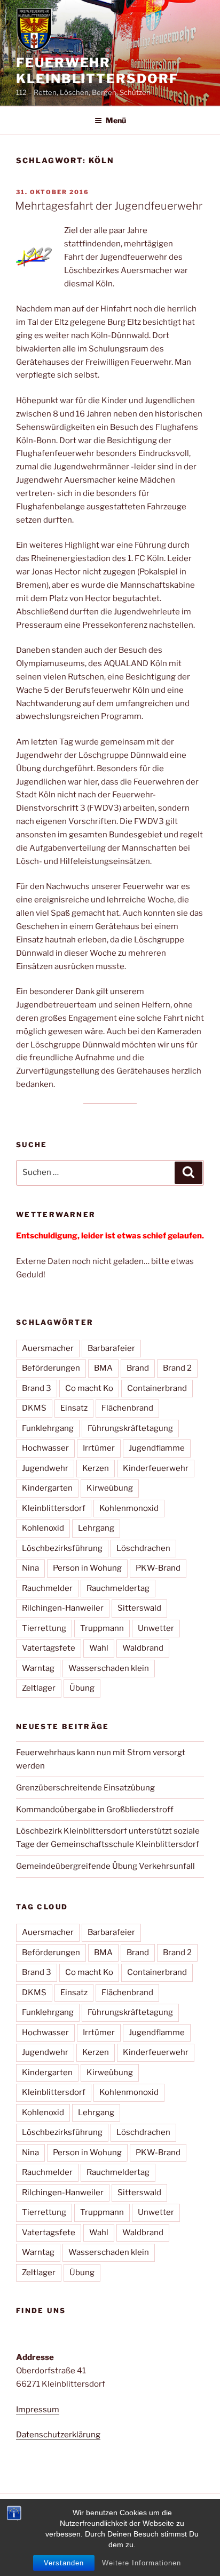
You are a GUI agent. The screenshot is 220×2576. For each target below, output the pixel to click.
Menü (116, 120)
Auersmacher (48, 1348)
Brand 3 (37, 1388)
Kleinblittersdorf (54, 1508)
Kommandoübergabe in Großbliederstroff (95, 1810)
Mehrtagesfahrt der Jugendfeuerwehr (109, 206)
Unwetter (156, 1628)
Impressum (38, 2410)
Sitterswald (139, 1608)
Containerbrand (157, 1388)
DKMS (34, 1408)
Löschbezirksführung (62, 1548)
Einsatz (74, 1408)
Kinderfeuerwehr (156, 1468)
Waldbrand (143, 1648)
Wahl (99, 1648)
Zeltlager (39, 1688)
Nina (30, 1568)
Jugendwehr (45, 1468)
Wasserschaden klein (109, 1668)
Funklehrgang (48, 1428)
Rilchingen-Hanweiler (63, 1608)
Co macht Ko (89, 1388)
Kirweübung (110, 1488)
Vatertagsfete (49, 1648)
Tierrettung (44, 1628)
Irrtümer (99, 1448)
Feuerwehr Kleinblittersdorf (97, 71)
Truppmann (102, 1628)
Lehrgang (96, 1528)
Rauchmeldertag (118, 1588)
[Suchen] (188, 1173)
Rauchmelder (47, 1588)
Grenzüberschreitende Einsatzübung (85, 1788)
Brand (138, 1368)
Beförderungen (51, 1368)
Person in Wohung (87, 1568)
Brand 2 (177, 1368)
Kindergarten (47, 1488)
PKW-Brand (158, 1568)
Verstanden (64, 2563)
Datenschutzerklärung (58, 2435)
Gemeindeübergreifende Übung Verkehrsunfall (105, 1866)
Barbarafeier (111, 1348)
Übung (82, 1688)
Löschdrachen (143, 1548)
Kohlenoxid (43, 1528)
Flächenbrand (127, 1408)
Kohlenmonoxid (129, 1508)
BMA (103, 1368)
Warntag (38, 1668)
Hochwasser (45, 1448)
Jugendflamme (157, 1448)
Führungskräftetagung (130, 1428)
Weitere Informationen (142, 2563)
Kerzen (96, 1468)
